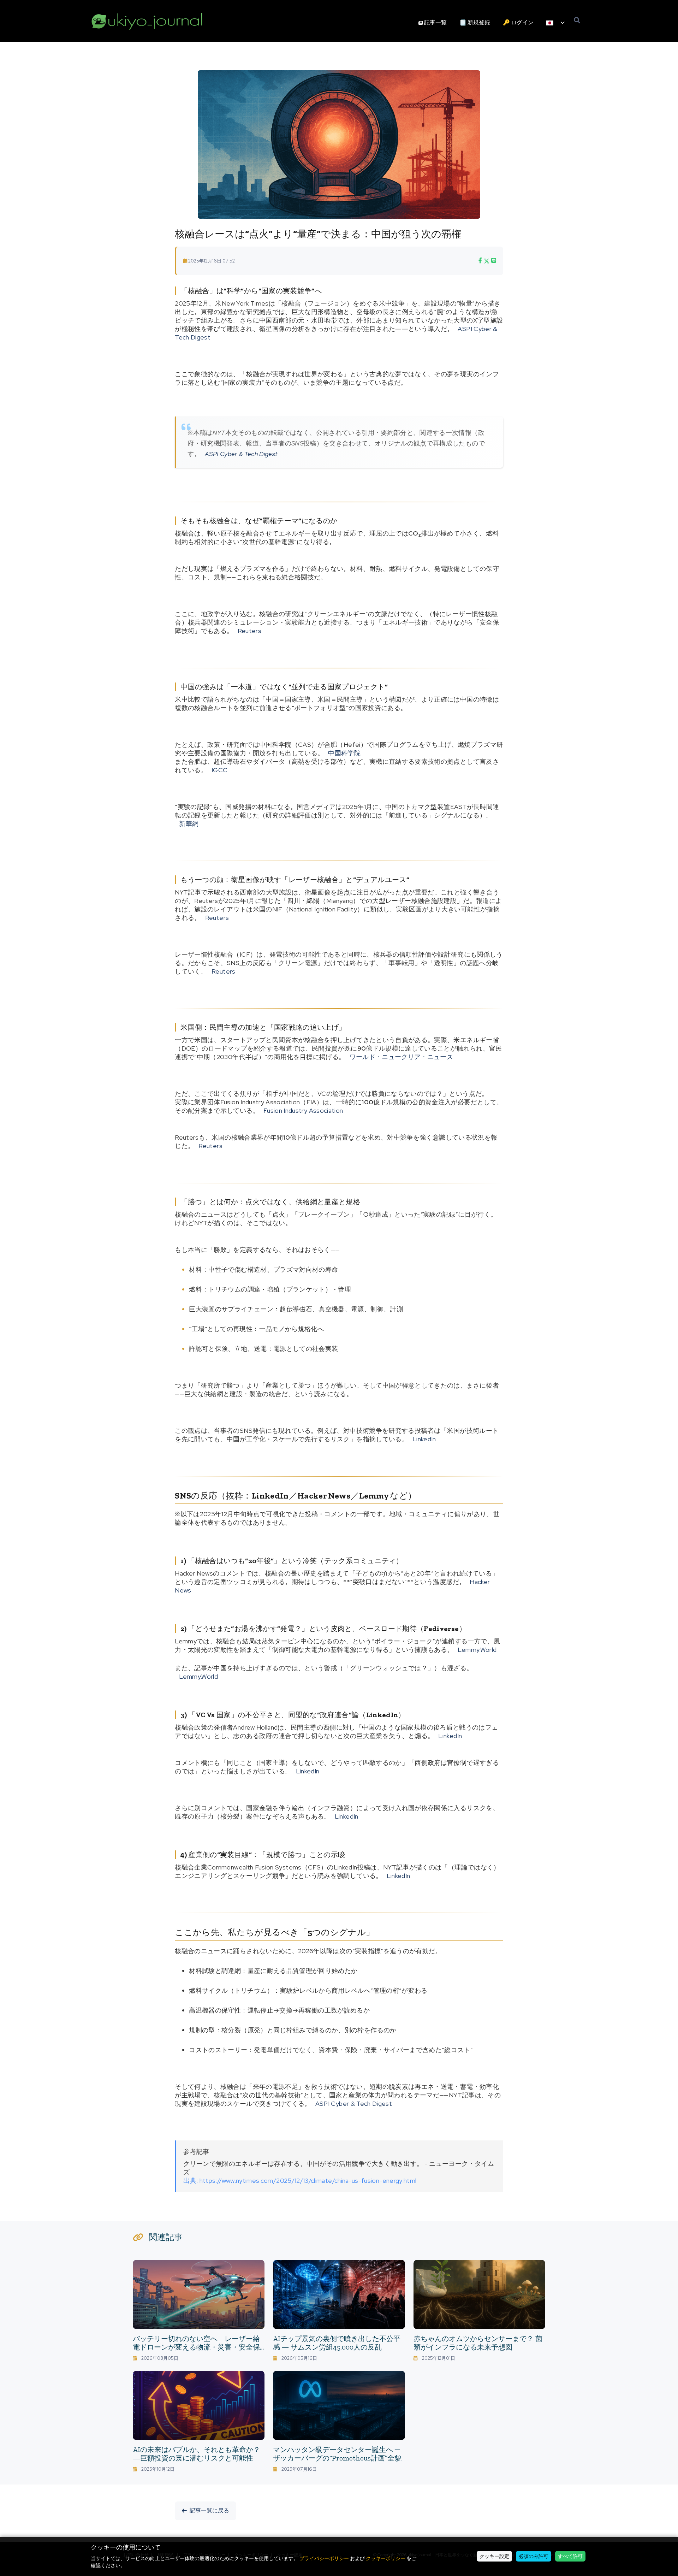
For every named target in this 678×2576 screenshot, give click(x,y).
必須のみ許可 (534, 2556)
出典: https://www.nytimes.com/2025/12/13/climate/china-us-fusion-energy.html (300, 2181)
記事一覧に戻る (209, 2510)
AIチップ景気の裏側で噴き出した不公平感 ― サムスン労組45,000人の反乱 (337, 2343)
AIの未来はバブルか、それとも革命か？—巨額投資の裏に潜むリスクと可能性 (197, 2454)
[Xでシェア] (487, 261)
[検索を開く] (577, 21)
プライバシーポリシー (324, 2558)
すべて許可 (570, 2556)
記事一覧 (435, 22)
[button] (555, 23)
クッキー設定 (494, 2556)
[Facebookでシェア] (480, 261)
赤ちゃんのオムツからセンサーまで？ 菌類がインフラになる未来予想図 (478, 2343)
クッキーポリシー (386, 2558)
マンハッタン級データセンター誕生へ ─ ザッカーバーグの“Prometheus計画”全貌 (337, 2454)
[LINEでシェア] (494, 261)
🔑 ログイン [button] (518, 22)
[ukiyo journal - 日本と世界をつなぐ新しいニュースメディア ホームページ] (147, 21)
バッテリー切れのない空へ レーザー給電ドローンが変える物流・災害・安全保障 (196, 2347)
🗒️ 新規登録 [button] (475, 22)
